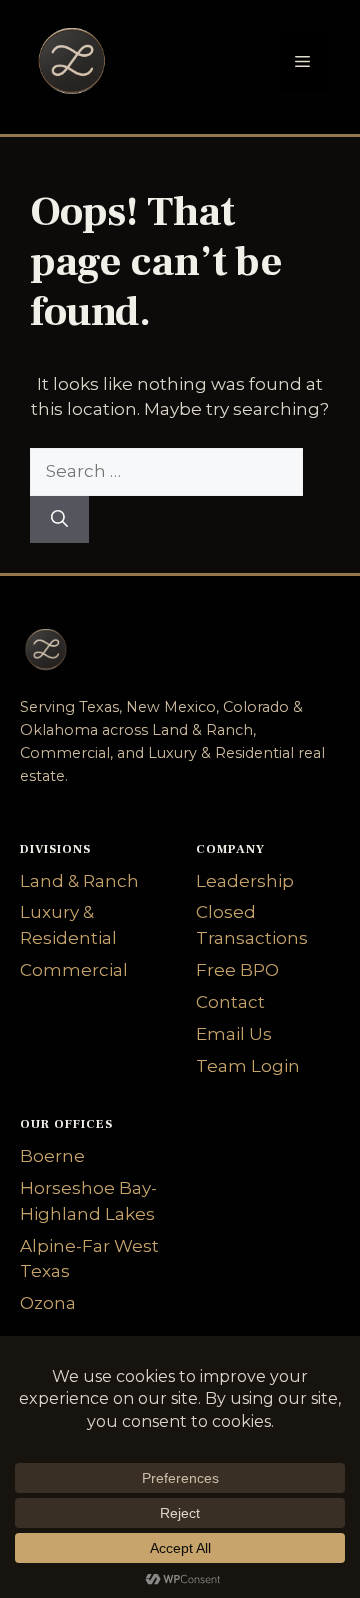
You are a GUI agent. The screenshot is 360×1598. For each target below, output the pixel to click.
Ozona (48, 1303)
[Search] (59, 520)
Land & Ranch (79, 881)
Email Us (234, 1034)
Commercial (74, 970)
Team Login (248, 1066)
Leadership (245, 881)
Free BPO (237, 970)
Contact (230, 1002)
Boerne (52, 1156)
